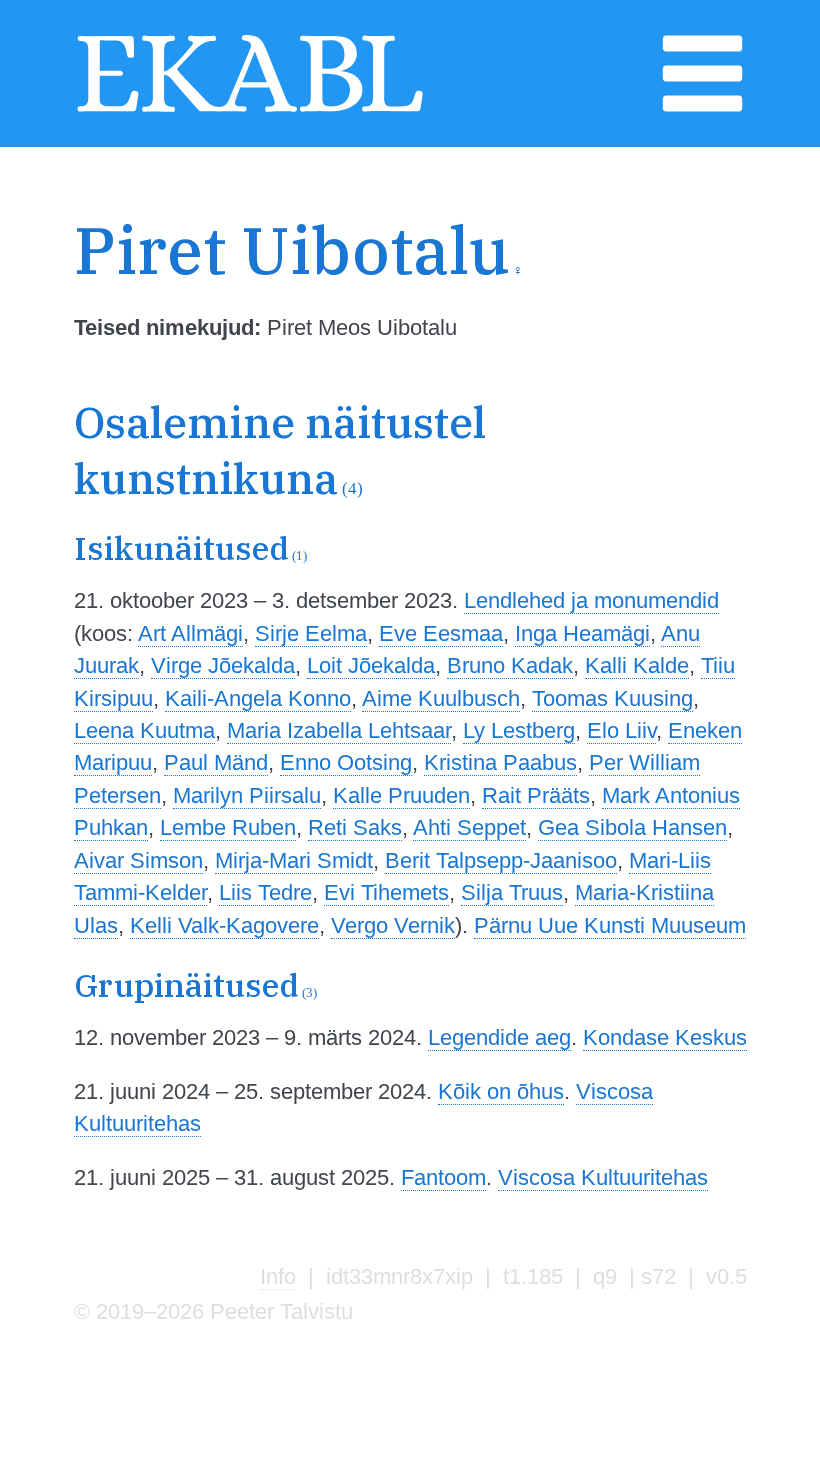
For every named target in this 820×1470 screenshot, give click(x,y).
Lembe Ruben (228, 827)
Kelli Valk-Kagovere (224, 925)
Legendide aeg (499, 1037)
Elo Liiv (621, 730)
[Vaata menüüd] (702, 110)
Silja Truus (512, 892)
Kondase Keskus (665, 1037)
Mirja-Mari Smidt (294, 860)
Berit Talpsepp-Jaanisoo (501, 860)
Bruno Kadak (510, 665)
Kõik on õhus (501, 1091)
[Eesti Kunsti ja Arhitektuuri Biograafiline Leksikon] (250, 110)
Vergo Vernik (393, 925)
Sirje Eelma (311, 633)
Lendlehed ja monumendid (591, 600)
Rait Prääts (536, 795)
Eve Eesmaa (441, 633)
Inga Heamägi (582, 633)
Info (278, 1276)
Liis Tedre (265, 892)
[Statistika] (730, 297)
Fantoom (443, 1177)
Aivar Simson (138, 860)
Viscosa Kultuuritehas (603, 1177)
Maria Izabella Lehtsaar (339, 730)
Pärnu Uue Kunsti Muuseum (610, 925)
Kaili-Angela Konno (258, 698)
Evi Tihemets (386, 892)
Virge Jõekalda (223, 665)
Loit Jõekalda (371, 665)
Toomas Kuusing (612, 698)
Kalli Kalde (637, 665)
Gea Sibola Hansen (632, 827)
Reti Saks (355, 827)
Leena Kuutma (144, 730)
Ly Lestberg (519, 730)
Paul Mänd (216, 762)
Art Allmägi (190, 633)
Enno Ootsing (346, 762)
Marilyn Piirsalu (247, 795)
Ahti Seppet (469, 827)
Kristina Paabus (500, 762)
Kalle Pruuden (401, 795)
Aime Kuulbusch (441, 698)
